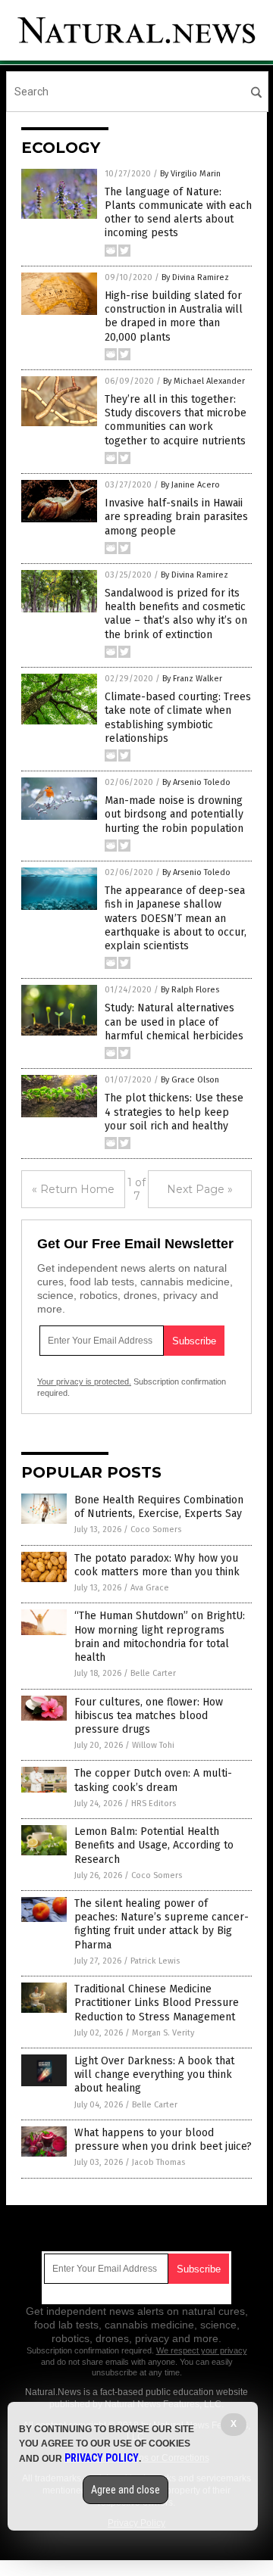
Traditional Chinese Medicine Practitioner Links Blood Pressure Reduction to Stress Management (157, 2003)
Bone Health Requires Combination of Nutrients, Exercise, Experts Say (159, 1507)
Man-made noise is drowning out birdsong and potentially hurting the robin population (174, 814)
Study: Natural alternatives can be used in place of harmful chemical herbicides (174, 1022)
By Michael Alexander (204, 381)
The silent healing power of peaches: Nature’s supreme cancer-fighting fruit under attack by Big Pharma (162, 1924)
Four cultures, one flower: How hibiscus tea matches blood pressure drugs (149, 1716)
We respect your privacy (202, 2350)
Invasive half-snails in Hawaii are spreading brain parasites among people (176, 517)
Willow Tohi (153, 1745)
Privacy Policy (102, 2458)
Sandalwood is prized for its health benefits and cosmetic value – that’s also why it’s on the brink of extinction (176, 614)
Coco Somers (156, 1529)
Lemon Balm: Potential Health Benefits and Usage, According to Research (154, 1845)
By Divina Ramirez (195, 277)
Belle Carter (153, 1673)
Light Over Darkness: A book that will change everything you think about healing (154, 2075)
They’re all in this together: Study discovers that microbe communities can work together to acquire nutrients (176, 420)
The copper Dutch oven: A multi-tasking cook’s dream (153, 1780)
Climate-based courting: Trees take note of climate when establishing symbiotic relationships (178, 718)
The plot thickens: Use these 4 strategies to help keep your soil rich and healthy (174, 1112)
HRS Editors (154, 1804)
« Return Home (73, 1189)
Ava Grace (150, 1588)
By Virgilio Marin (190, 174)
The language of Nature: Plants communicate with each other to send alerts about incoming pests (178, 213)
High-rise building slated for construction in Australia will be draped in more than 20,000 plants (174, 316)
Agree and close (126, 2490)
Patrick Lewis (155, 1961)
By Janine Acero (190, 485)
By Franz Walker (192, 679)
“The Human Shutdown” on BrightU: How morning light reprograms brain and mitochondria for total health (160, 1637)
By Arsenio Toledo (196, 782)
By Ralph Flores (190, 990)
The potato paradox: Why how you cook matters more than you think (157, 1565)
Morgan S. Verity (163, 2033)
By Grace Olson (190, 1080)
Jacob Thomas (158, 2162)
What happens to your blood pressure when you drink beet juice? (163, 2140)
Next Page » (200, 1189)
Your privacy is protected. (84, 1381)
